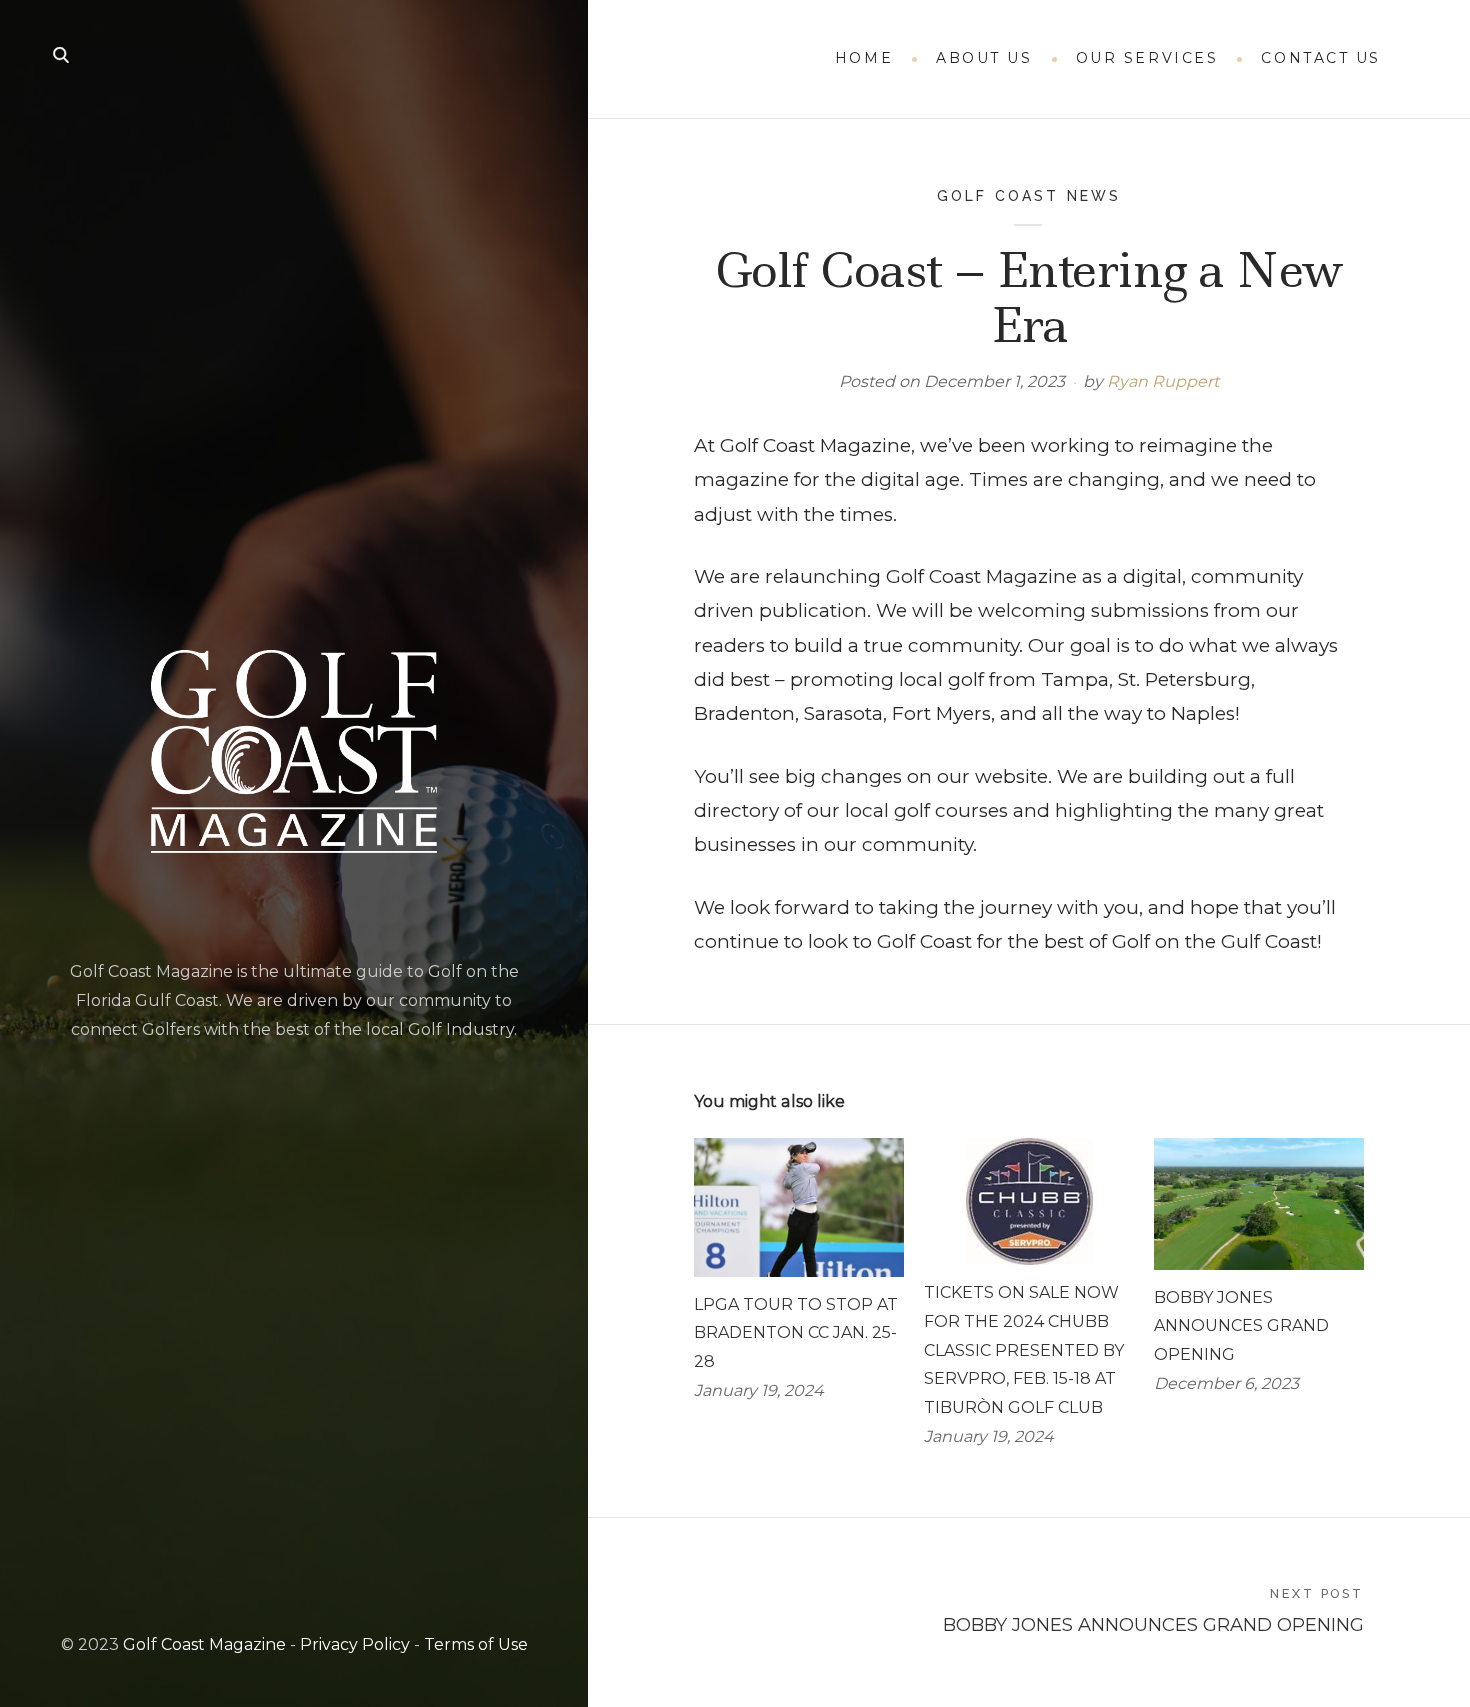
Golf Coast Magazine (204, 1644)
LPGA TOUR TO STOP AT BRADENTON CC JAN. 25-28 (796, 1333)
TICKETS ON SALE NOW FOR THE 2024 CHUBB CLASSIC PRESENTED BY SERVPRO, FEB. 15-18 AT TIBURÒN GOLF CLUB (1024, 1350)
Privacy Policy (355, 1644)
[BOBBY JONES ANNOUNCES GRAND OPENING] (1259, 1203)
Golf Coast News (1029, 196)
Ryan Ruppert (1163, 381)
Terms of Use (476, 1644)
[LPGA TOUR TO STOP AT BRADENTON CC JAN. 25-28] (799, 1207)
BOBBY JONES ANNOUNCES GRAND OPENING (1241, 1326)
